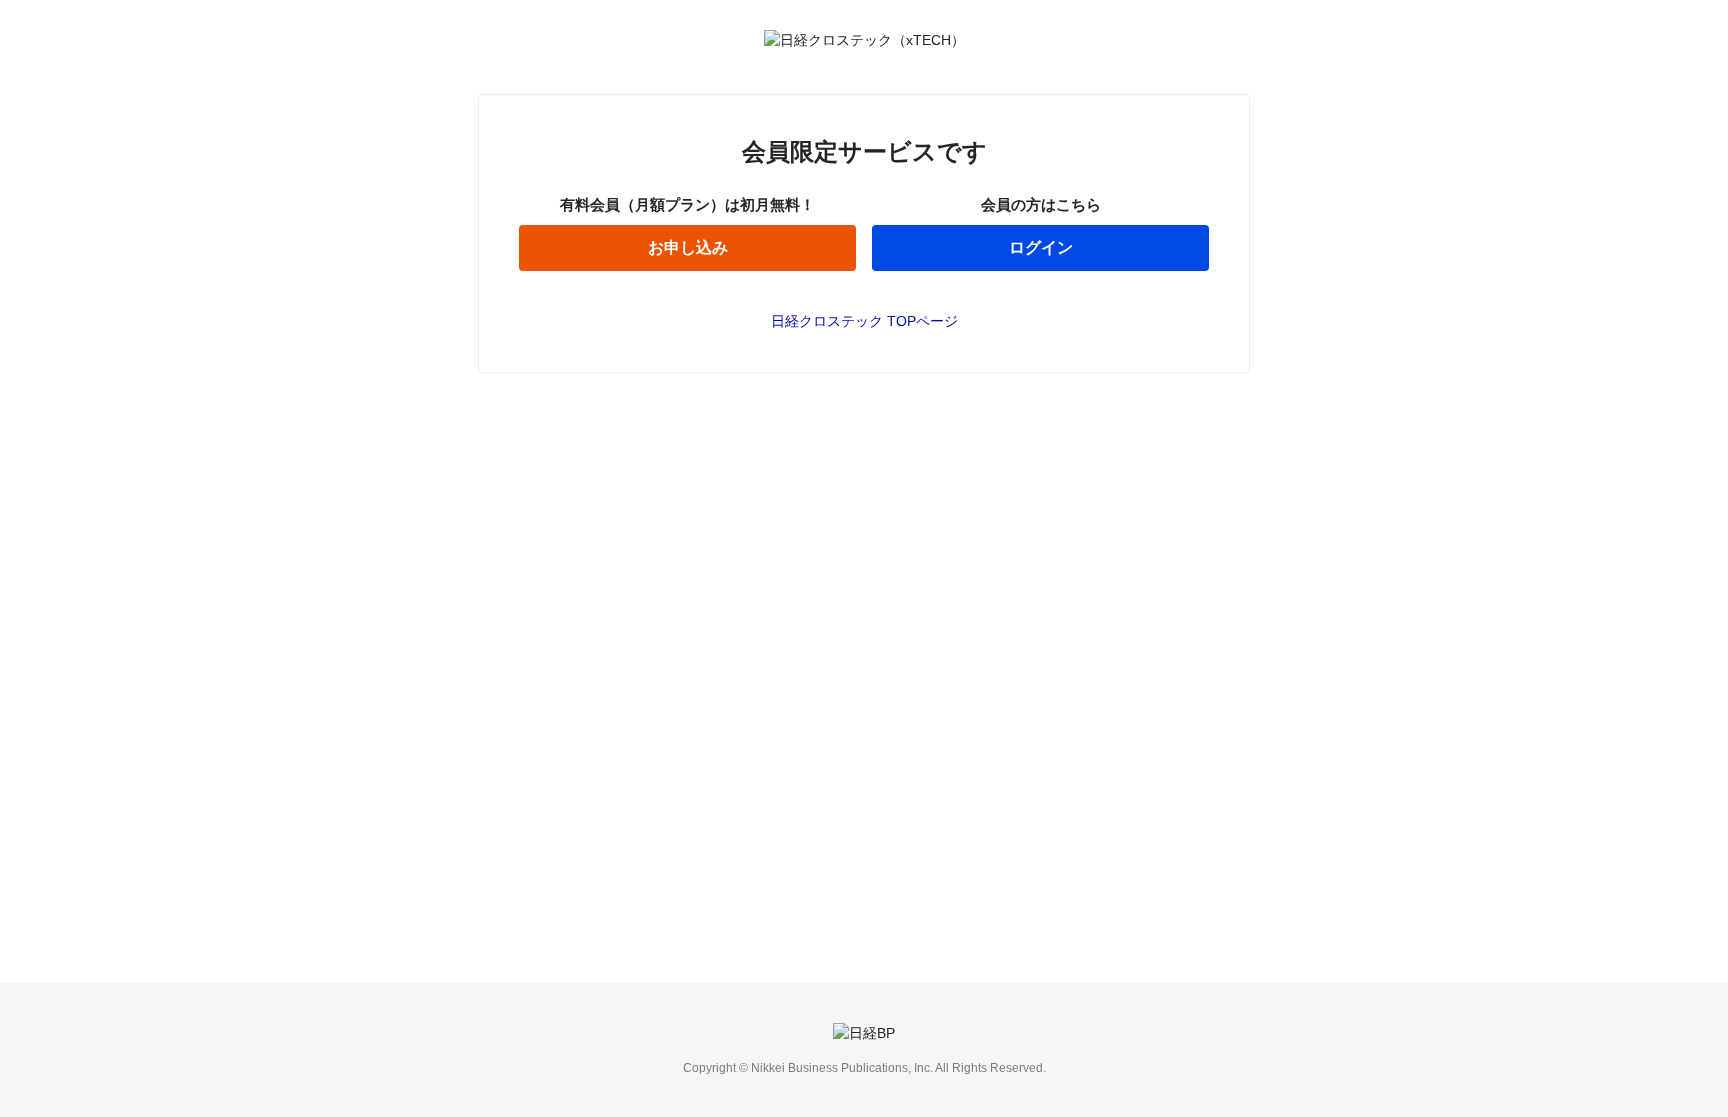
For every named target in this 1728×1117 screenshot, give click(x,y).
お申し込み (688, 247)
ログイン (1041, 247)
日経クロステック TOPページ (864, 321)
